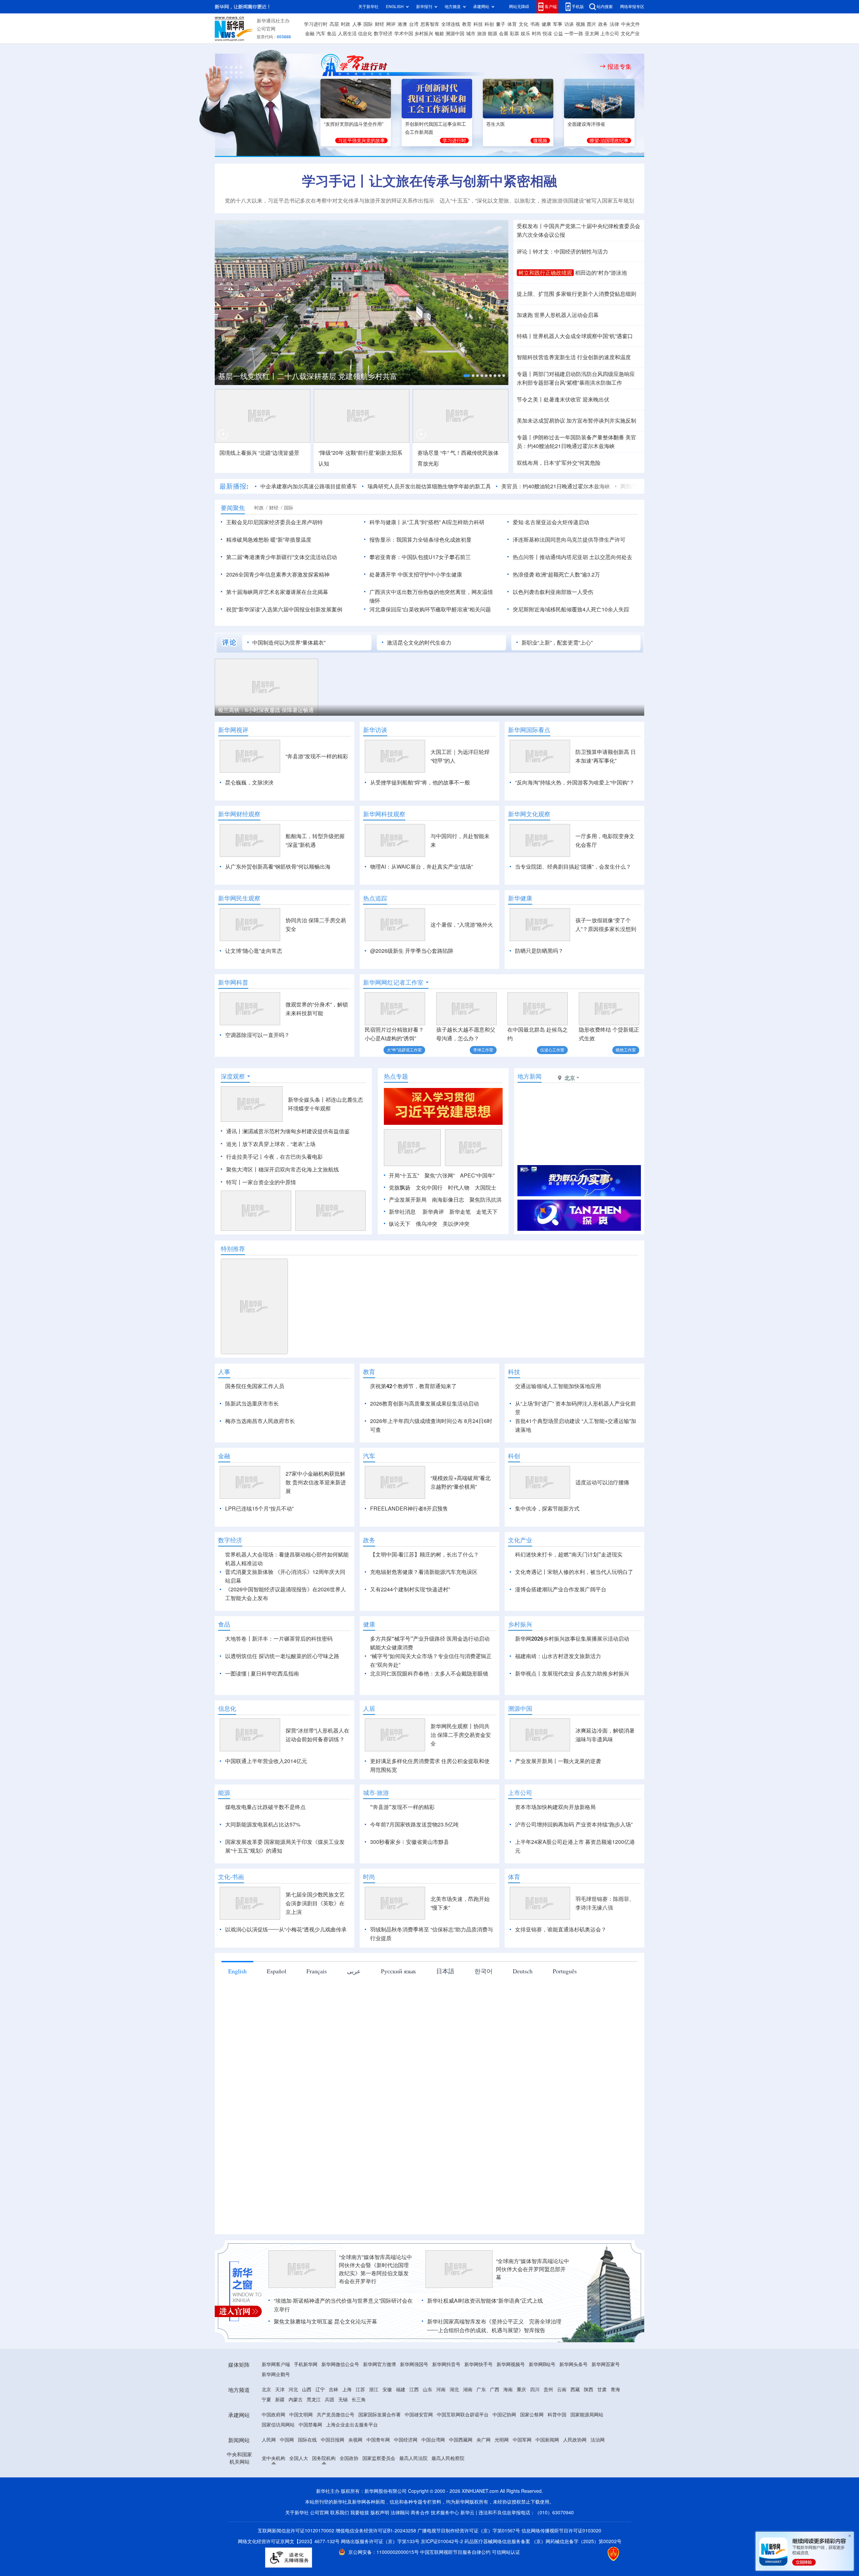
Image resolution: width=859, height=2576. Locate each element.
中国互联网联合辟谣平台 (463, 2453)
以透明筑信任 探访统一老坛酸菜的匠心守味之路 (282, 1695)
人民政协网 (575, 2478)
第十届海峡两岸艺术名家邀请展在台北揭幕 (277, 592)
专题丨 (525, 374)
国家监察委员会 (379, 2497)
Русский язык (398, 2010)
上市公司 (610, 34)
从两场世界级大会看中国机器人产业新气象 (309, 376)
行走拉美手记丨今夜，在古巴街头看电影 (274, 1157)
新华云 (467, 2551)
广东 (481, 2428)
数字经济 (383, 34)
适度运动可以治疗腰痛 (602, 1521)
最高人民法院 (413, 2497)
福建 (401, 2428)
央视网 (355, 2478)
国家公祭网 (532, 2453)
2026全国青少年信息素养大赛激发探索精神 (278, 574)
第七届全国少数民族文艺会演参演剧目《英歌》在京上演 (315, 1942)
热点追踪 (375, 898)
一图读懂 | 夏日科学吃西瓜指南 (262, 1712)
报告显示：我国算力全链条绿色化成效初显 (420, 540)
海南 (508, 2428)
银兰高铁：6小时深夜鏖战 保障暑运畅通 (266, 710)
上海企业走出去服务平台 (352, 2463)
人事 (357, 24)
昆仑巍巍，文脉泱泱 (249, 782)
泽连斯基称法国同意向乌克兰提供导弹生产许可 (569, 540)
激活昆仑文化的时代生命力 (419, 643)
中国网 (287, 2478)
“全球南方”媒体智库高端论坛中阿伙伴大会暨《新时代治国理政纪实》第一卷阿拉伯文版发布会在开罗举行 (375, 2308)
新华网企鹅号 (276, 2413)
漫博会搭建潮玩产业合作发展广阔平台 (561, 1628)
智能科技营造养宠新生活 (546, 357)
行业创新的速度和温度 (604, 357)
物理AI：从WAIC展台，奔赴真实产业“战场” (421, 867)
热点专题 (396, 1076)
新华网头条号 (573, 2403)
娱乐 (525, 34)
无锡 (343, 2438)
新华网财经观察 (239, 814)
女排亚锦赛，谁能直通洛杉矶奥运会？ (561, 1968)
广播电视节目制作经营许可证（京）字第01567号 (469, 2569)
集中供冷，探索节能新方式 (547, 1547)
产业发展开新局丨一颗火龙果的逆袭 (558, 1800)
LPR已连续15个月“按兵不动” (259, 1547)
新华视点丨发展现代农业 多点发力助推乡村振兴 (572, 1712)
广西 (495, 2428)
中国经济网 (406, 2478)
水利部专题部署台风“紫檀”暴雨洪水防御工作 (569, 383)
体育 (512, 24)
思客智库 (430, 24)
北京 (266, 2428)
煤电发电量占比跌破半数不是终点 (265, 1846)
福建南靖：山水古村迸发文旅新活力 (558, 1695)
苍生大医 (496, 124)
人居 (369, 1747)
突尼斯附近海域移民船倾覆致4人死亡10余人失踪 (571, 609)
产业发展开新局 (408, 1200)
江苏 (360, 2428)
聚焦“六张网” (440, 1175)
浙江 (374, 2428)
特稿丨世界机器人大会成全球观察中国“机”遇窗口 (575, 336)
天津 (280, 2428)
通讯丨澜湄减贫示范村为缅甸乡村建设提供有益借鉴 (288, 1131)
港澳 (402, 24)
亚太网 (592, 34)
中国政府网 (273, 2453)
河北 (293, 2428)
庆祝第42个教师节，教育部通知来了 (413, 1386)
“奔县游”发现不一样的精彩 (317, 756)
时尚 (537, 34)
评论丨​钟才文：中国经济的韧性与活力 (562, 252)
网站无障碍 (519, 7)
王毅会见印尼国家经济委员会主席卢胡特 (274, 522)
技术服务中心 (445, 2551)
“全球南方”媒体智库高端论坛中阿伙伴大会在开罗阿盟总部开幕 (533, 2308)
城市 (471, 34)
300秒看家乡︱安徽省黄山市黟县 (410, 1880)
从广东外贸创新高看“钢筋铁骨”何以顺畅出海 (278, 867)
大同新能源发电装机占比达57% (263, 1863)
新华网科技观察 (384, 814)
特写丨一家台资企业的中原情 (261, 1182)
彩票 (514, 34)
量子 (501, 24)
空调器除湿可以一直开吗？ (257, 1035)
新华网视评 (233, 730)
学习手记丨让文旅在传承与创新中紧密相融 (429, 181)
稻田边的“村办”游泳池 (601, 273)
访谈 (569, 24)
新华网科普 (233, 982)
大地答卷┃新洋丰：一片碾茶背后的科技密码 (279, 1677)
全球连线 (451, 24)
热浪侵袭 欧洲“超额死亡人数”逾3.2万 (556, 574)
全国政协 (349, 2497)
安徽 (387, 2428)
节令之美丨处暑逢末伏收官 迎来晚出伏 (563, 399)
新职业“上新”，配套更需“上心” (557, 643)
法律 (614, 24)
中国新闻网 (547, 2478)
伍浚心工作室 (552, 1050)
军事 (558, 24)
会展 (504, 34)
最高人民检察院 (448, 2497)
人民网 (269, 2478)
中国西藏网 (461, 2478)
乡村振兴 (424, 34)
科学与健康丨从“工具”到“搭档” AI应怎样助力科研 (427, 522)
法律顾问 (400, 2551)
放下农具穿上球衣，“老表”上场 (279, 1144)
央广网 (484, 2478)
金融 (310, 34)
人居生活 (347, 34)
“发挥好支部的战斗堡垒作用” (354, 124)
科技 (478, 24)
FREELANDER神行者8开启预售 (409, 1547)
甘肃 (602, 2428)
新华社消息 (402, 1212)
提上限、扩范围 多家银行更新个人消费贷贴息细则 (576, 294)
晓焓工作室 (626, 1050)
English (237, 2010)
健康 (546, 24)
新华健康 (520, 898)
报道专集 (619, 66)
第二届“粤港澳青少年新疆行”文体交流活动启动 (282, 557)
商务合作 (420, 2551)
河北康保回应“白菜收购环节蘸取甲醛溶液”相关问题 (430, 609)
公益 (558, 34)
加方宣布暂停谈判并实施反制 (601, 421)
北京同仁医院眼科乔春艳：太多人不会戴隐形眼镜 (429, 1712)
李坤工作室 (483, 1050)
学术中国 (404, 34)
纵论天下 (400, 1224)
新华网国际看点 (529, 730)
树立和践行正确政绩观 (545, 273)
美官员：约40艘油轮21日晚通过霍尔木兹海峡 (556, 486)
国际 (368, 24)
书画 (535, 24)
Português (565, 2010)
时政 (346, 24)
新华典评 (433, 1212)
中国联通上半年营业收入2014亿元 (266, 1800)
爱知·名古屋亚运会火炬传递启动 (551, 522)
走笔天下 (487, 1212)
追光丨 (234, 1144)
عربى (354, 2010)
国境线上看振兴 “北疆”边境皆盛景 (259, 453)
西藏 (575, 2428)
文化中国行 (429, 1188)
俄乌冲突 (426, 1224)
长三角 (359, 2438)
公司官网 (266, 29)
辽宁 (320, 2428)
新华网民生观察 (239, 898)
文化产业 (630, 34)
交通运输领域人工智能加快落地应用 (558, 1386)
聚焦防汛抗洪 (486, 1200)
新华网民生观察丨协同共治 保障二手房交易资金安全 (461, 1773)
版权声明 (380, 2551)
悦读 (547, 34)
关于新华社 (368, 7)
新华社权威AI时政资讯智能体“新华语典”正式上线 (485, 2339)
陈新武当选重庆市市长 (252, 1404)
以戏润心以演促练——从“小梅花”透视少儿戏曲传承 (286, 1968)
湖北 (454, 2428)
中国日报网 (333, 2478)
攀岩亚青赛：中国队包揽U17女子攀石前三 (420, 557)
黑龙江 (314, 2438)
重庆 (521, 2428)
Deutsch (523, 2010)
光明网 (502, 2478)
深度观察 (233, 1076)
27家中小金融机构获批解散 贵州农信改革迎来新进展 (316, 1521)
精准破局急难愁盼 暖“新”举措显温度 (269, 540)
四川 (535, 2428)
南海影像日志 (448, 1200)
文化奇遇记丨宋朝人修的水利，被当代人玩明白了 (574, 1610)
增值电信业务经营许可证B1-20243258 (376, 2569)
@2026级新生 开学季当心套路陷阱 (412, 951)
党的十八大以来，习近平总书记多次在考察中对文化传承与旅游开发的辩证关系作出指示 (330, 201)
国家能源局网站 (587, 2453)
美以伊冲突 (456, 1224)
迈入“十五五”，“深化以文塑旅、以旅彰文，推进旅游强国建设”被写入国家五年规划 (537, 201)
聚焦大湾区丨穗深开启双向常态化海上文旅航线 (283, 1169)
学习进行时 (316, 24)
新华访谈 (375, 730)
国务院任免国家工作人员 (255, 1386)
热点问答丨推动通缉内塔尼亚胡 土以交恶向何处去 (572, 557)
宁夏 (266, 2438)
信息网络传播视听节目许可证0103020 (561, 2569)
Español (276, 2010)
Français (317, 2010)
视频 (580, 24)
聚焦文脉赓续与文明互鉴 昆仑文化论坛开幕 (325, 2360)
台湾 (414, 24)
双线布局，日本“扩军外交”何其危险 (559, 463)
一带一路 (574, 34)
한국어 (484, 2010)
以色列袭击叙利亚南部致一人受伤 (553, 592)
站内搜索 (605, 7)
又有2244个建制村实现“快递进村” (410, 1628)
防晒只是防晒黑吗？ (539, 951)
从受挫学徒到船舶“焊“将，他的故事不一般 (420, 782)
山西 (307, 2428)
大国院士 (486, 1188)
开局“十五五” (404, 1175)
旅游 (482, 34)
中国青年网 (378, 2478)
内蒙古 (296, 2438)
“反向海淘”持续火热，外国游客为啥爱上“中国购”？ (575, 782)
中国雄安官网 (419, 2453)
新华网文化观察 (529, 814)
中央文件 (630, 24)
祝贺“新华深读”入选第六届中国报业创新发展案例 (284, 609)
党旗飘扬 (400, 1188)
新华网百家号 (606, 2403)
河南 (441, 2428)
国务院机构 (324, 2497)
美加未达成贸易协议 (541, 421)
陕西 (589, 2428)
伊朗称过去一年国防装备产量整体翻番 (578, 437)
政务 (603, 24)
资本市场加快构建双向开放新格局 (555, 1846)
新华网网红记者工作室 (393, 982)
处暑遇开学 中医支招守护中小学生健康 (416, 574)
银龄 (440, 34)
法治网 (598, 2478)
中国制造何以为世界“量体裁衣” (289, 643)
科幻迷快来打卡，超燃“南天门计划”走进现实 (569, 1593)
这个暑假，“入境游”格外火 (462, 925)
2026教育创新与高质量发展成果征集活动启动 (424, 1404)
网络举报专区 (632, 7)
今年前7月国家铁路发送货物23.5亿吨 (414, 1863)
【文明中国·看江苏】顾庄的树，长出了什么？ (424, 1593)
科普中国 (557, 2453)
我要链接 (360, 2551)
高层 (334, 24)
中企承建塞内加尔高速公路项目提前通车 (309, 486)
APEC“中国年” (477, 1175)
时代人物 (459, 1188)
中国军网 (522, 2478)
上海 (347, 2428)
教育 (467, 24)
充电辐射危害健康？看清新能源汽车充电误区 (424, 1610)
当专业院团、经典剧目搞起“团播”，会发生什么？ (573, 867)
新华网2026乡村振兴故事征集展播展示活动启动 (572, 1677)
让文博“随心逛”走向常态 (254, 951)
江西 (414, 2428)
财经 (380, 24)
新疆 (280, 2438)
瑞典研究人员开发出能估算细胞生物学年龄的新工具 (429, 486)
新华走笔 (460, 1212)
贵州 (548, 2428)
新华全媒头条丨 (307, 1100)
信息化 (365, 34)
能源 (493, 34)
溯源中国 (455, 34)
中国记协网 (504, 2453)
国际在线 (307, 2478)
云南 (562, 2428)
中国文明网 (301, 2453)
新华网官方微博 (380, 2403)
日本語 (445, 2010)
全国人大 (299, 2497)
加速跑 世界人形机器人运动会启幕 (558, 315)
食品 (332, 34)
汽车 (321, 34)
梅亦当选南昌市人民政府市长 (260, 1421)
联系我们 (340, 2551)
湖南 (468, 2428)
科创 (489, 24)
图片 (592, 24)
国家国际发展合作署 (380, 2453)
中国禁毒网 (310, 2463)
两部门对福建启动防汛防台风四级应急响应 (584, 374)
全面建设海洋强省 (586, 124)
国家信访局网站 (278, 2463)
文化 (523, 24)
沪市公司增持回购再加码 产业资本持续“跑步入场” (574, 1863)
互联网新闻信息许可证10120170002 (297, 2569)
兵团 (330, 2438)
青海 (615, 2428)
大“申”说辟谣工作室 (404, 1050)
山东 (427, 2428)
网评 (391, 24)
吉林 (334, 2428)
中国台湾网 (433, 2478)
